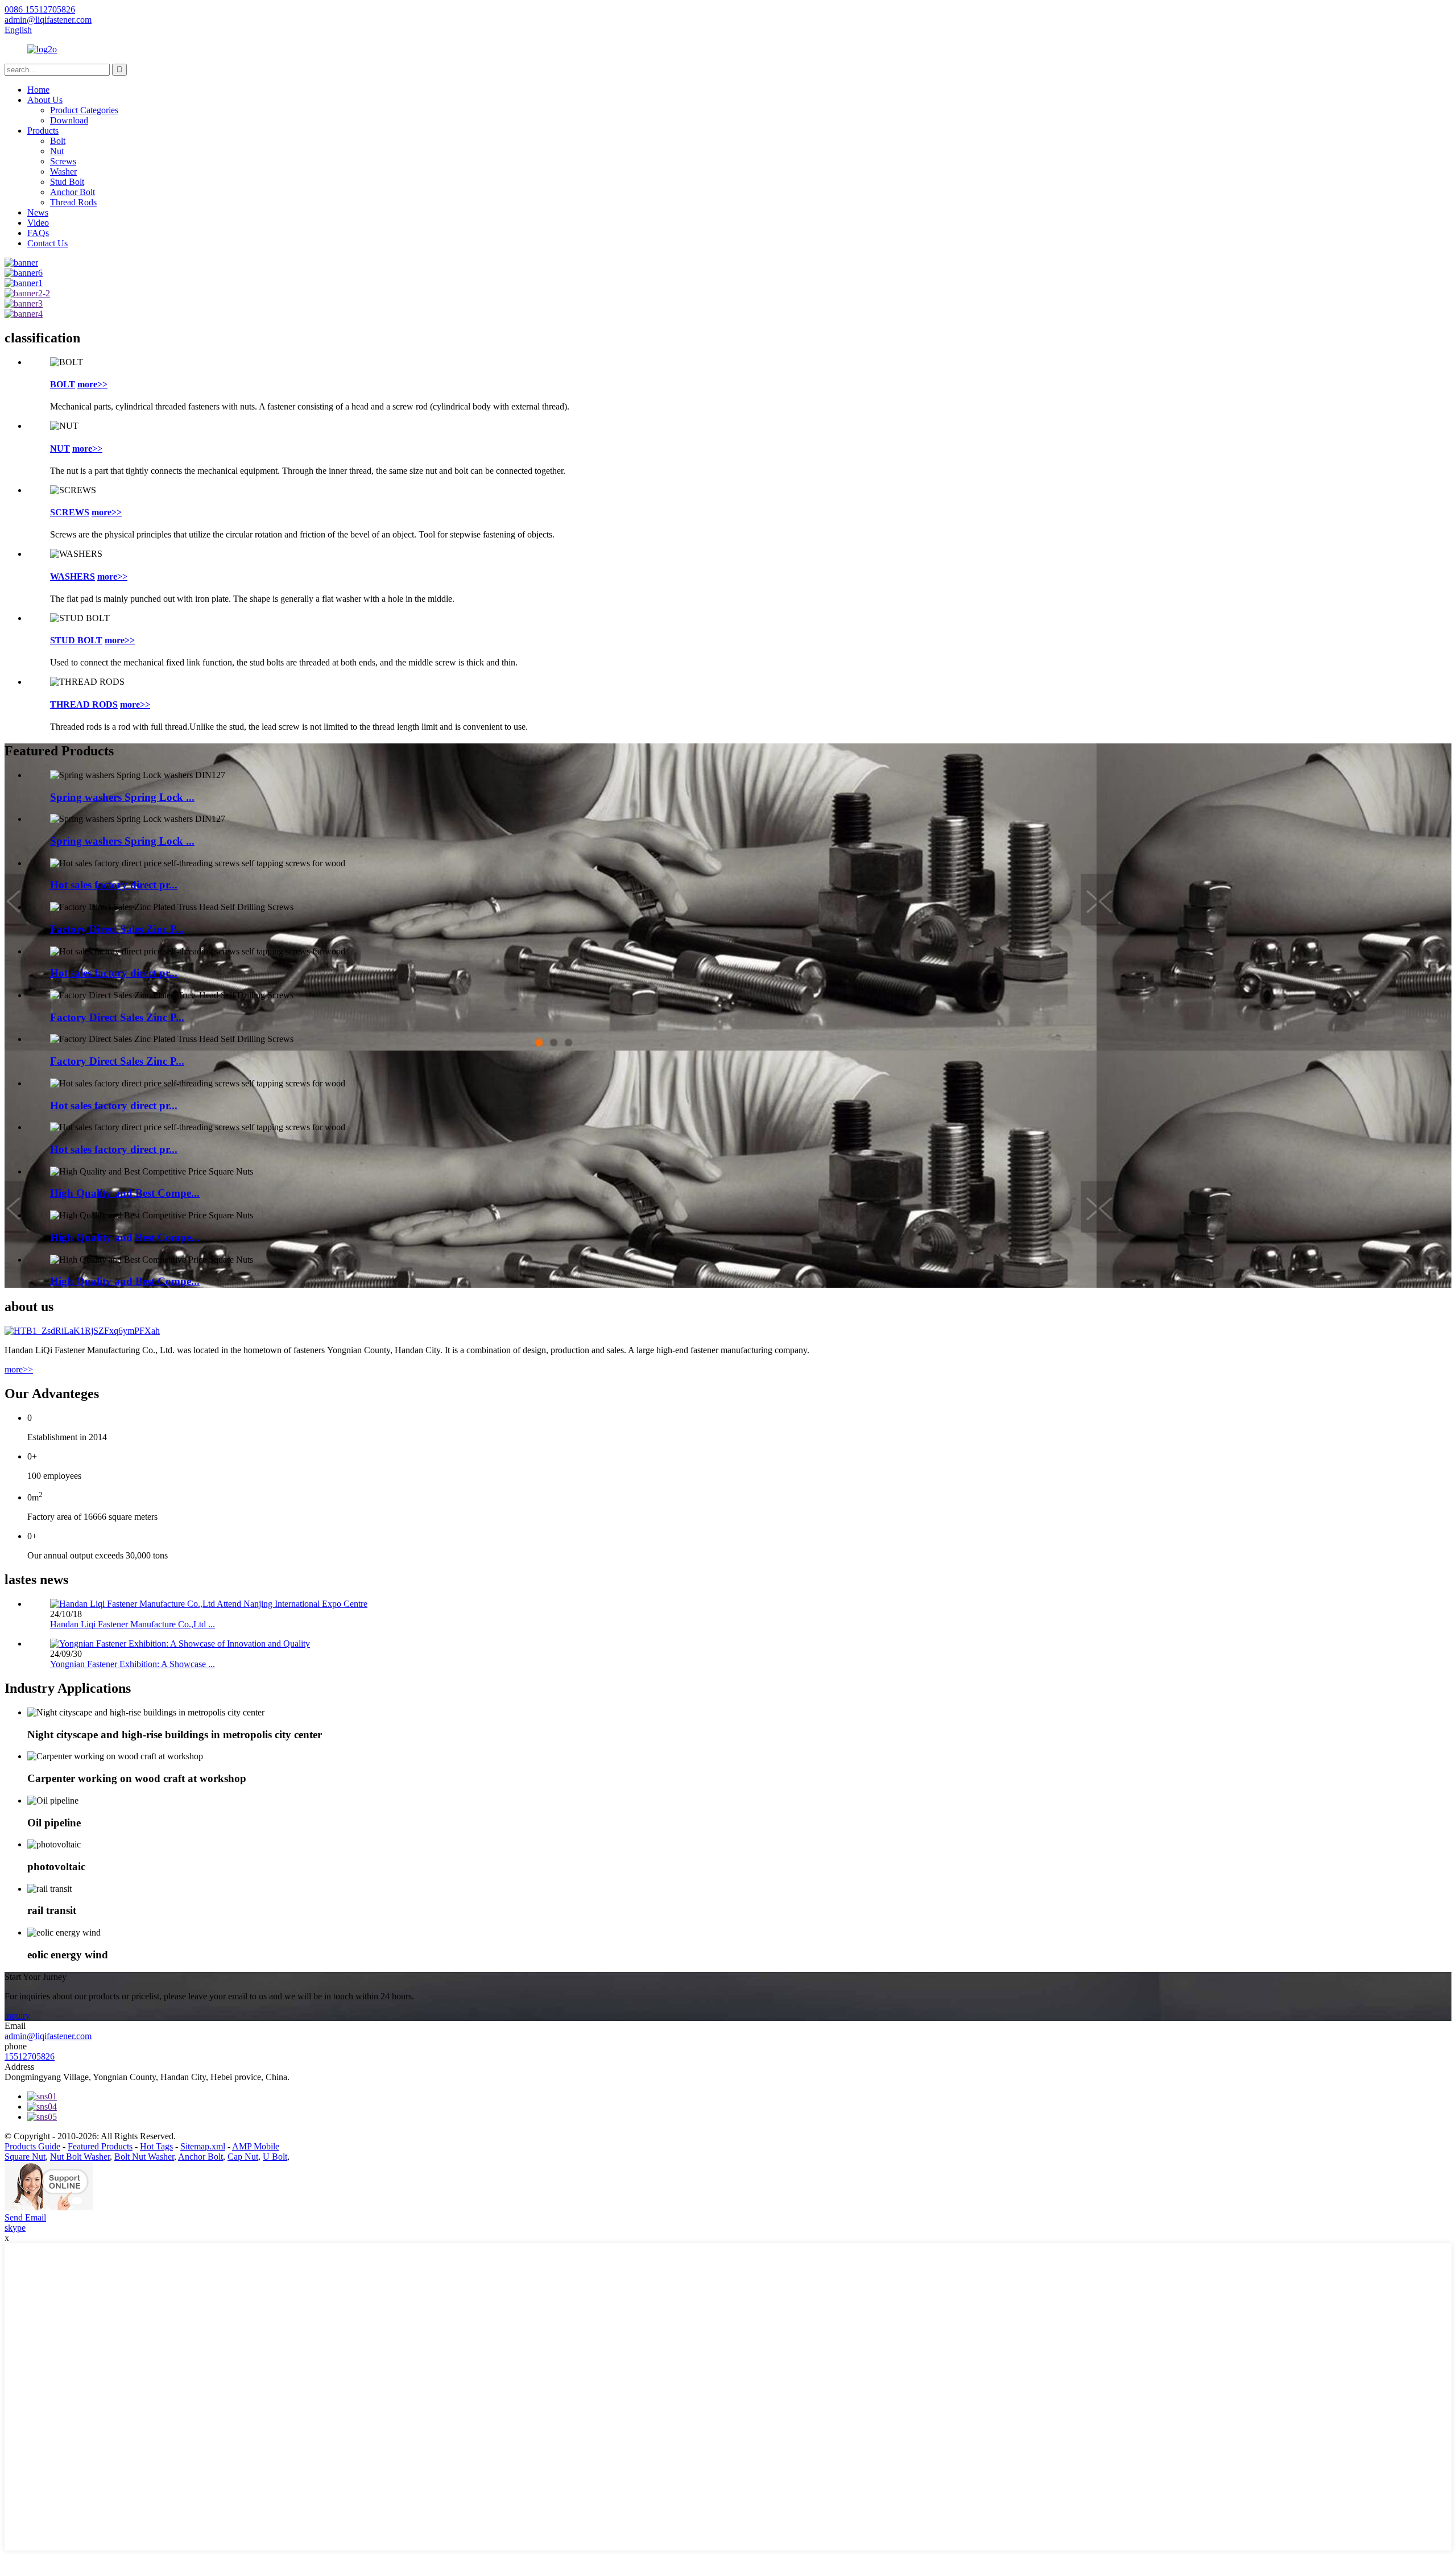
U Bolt (275, 2157)
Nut (57, 151)
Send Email (25, 2217)
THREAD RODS (84, 704)
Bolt (58, 141)
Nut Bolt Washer (80, 2157)
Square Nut (25, 2157)
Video (38, 223)
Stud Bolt (67, 182)
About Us (45, 100)
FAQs (38, 233)
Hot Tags (156, 2146)
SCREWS (70, 512)
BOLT (63, 384)
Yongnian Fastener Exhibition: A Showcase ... (133, 1664)
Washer (63, 171)
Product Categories (84, 110)
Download (69, 120)
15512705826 (30, 2056)
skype (15, 2228)
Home (38, 90)
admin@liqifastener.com (48, 2036)
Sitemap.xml (203, 2146)
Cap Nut (243, 2157)
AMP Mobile (256, 2146)
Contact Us (47, 243)
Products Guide (32, 2146)
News (38, 212)
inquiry (17, 2016)
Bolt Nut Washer (144, 2157)
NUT (60, 448)
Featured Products (100, 2146)
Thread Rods (73, 202)
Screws (63, 161)
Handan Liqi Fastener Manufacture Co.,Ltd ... (133, 1624)
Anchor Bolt (73, 192)
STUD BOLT (76, 640)
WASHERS (73, 576)
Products (43, 131)
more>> (92, 384)
